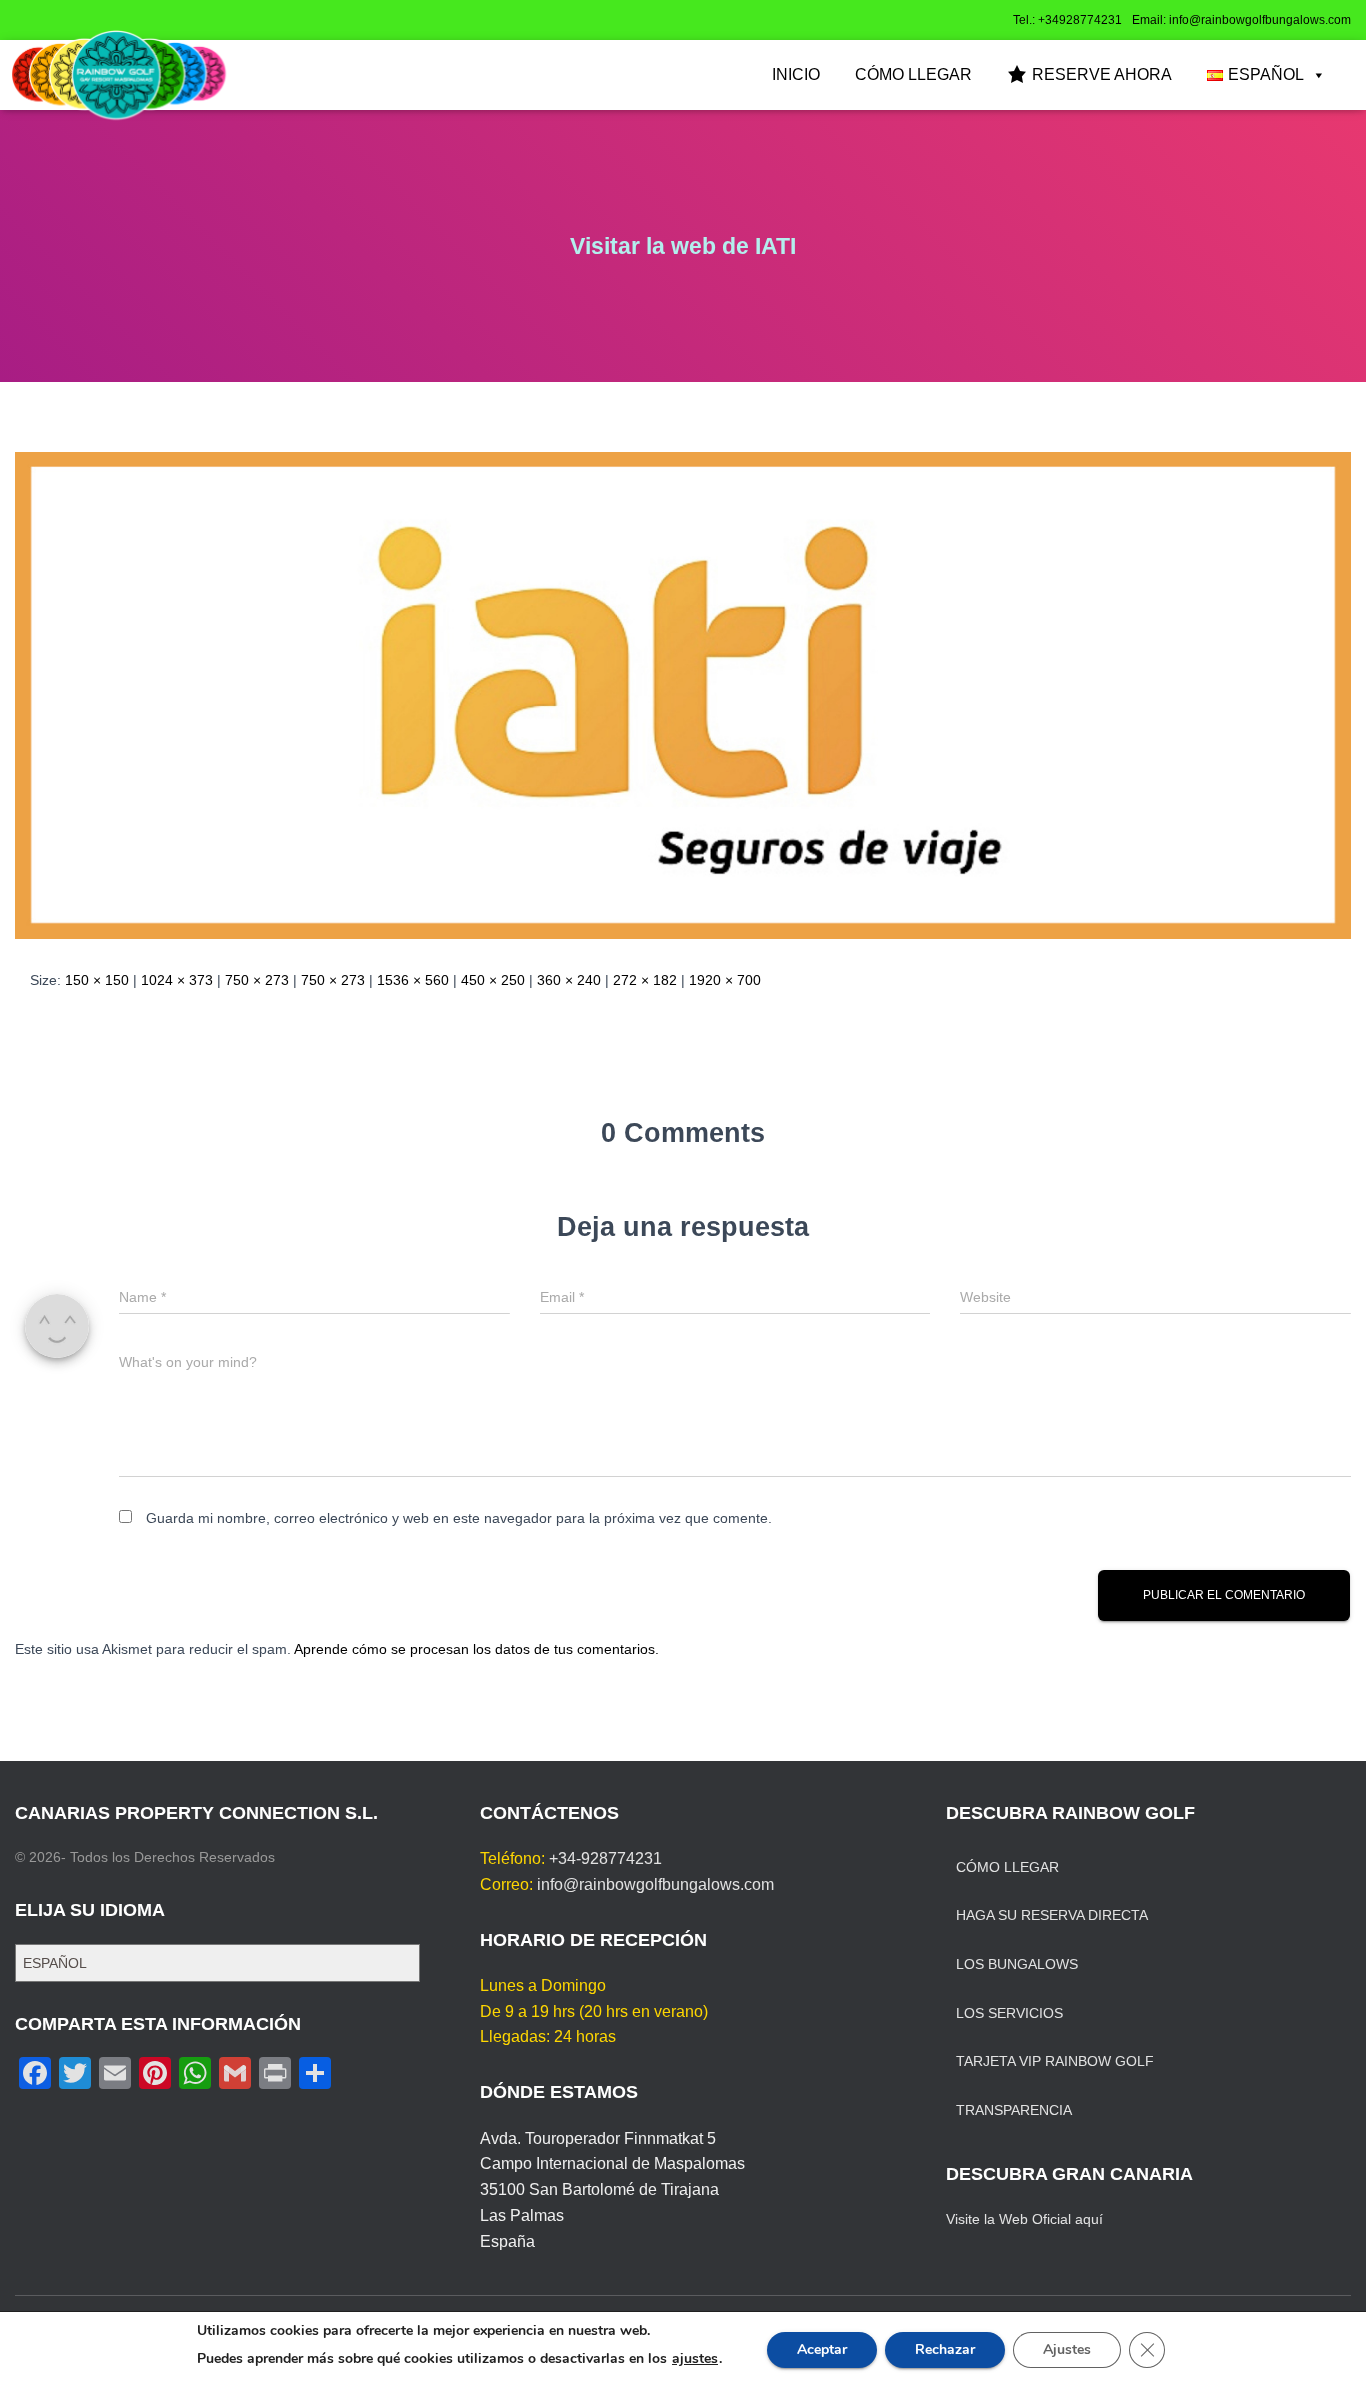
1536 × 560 (413, 980)
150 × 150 (97, 980)
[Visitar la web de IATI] (683, 694)
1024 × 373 (177, 980)
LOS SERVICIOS (1009, 2013)
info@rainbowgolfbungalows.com (655, 1884)
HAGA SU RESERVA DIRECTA (1052, 1915)
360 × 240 (569, 980)
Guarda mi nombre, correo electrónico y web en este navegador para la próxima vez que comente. (459, 1518)
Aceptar (822, 2349)
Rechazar (945, 2349)
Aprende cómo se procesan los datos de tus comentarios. (476, 1649)
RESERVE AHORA (1102, 74)
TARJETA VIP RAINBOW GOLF (1055, 2061)
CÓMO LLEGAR (913, 74)
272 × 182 (645, 980)
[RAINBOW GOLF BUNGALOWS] (119, 75)
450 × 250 (493, 980)
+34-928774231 (605, 1858)
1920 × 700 (725, 980)
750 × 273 (257, 980)
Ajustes (1067, 2349)
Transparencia (1014, 2110)
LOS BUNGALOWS (1017, 1964)
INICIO (796, 74)
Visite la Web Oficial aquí (1024, 2219)
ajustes (695, 2359)
